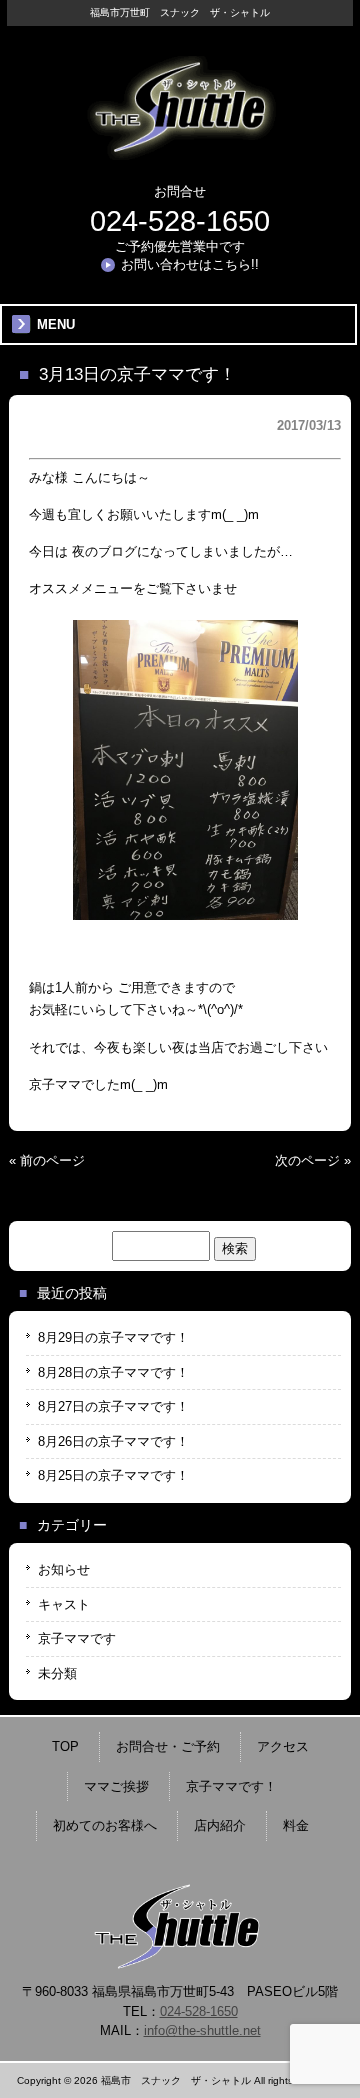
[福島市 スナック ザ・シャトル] (180, 152)
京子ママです (77, 1638)
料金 (296, 1825)
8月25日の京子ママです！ (113, 1475)
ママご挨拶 (116, 1786)
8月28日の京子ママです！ (113, 1372)
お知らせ (64, 1569)
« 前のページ (47, 1160)
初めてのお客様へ (105, 1825)
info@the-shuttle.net (202, 2030)
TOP (65, 1746)
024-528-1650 (180, 221)
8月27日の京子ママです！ (113, 1406)
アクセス (283, 1746)
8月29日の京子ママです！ (113, 1337)
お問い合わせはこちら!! (190, 264)
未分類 (57, 1673)
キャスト (64, 1604)
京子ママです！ (231, 1786)
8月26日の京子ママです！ (113, 1441)
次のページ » (313, 1160)
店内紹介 (220, 1825)
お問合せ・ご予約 (168, 1746)
